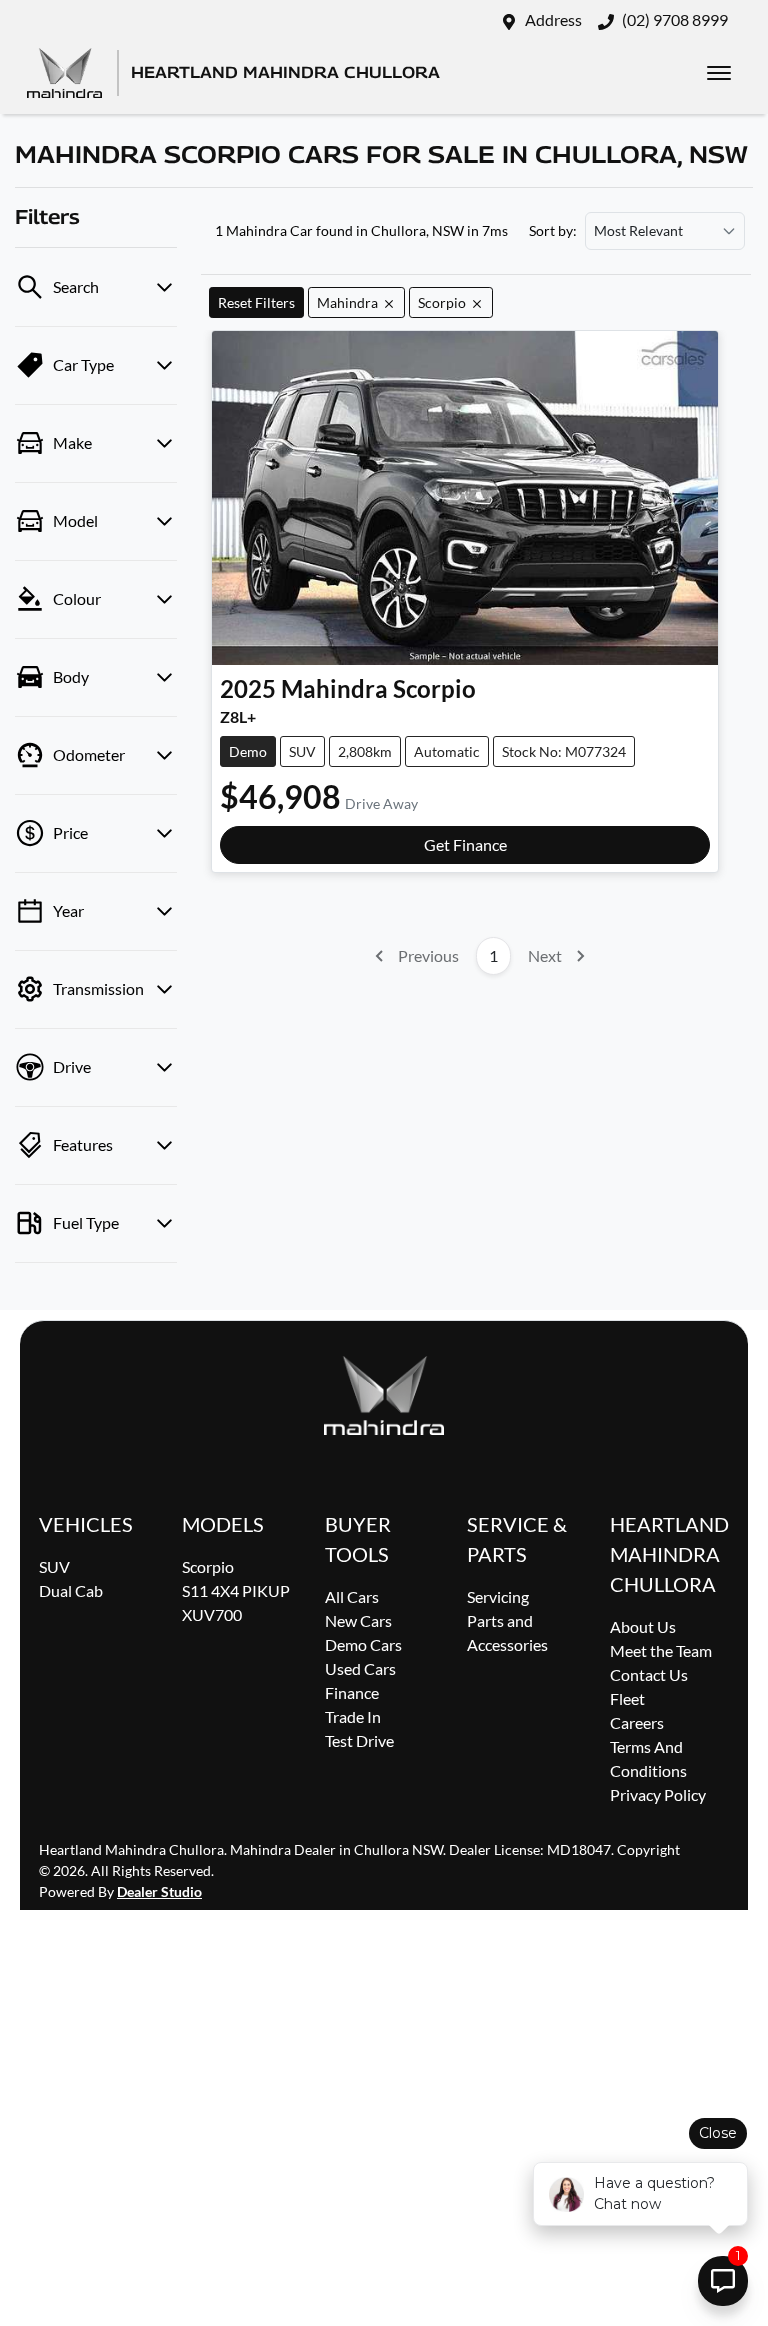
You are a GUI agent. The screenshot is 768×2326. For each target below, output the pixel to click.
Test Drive (359, 1740)
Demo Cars (363, 1644)
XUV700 (212, 1614)
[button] (719, 73)
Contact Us (649, 1674)
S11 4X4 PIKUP (236, 1590)
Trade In (353, 1716)
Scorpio (208, 1566)
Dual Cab (71, 1590)
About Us (643, 1626)
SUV (54, 1566)
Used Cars (360, 1668)
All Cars (352, 1596)
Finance (352, 1692)
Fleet (627, 1698)
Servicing (498, 1596)
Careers (637, 1722)
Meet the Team (661, 1650)
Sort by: (553, 231)
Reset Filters (256, 302)
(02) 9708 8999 (675, 19)
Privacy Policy (658, 1794)
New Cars (358, 1620)
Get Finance (465, 844)
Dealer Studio (159, 1891)
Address (553, 19)
